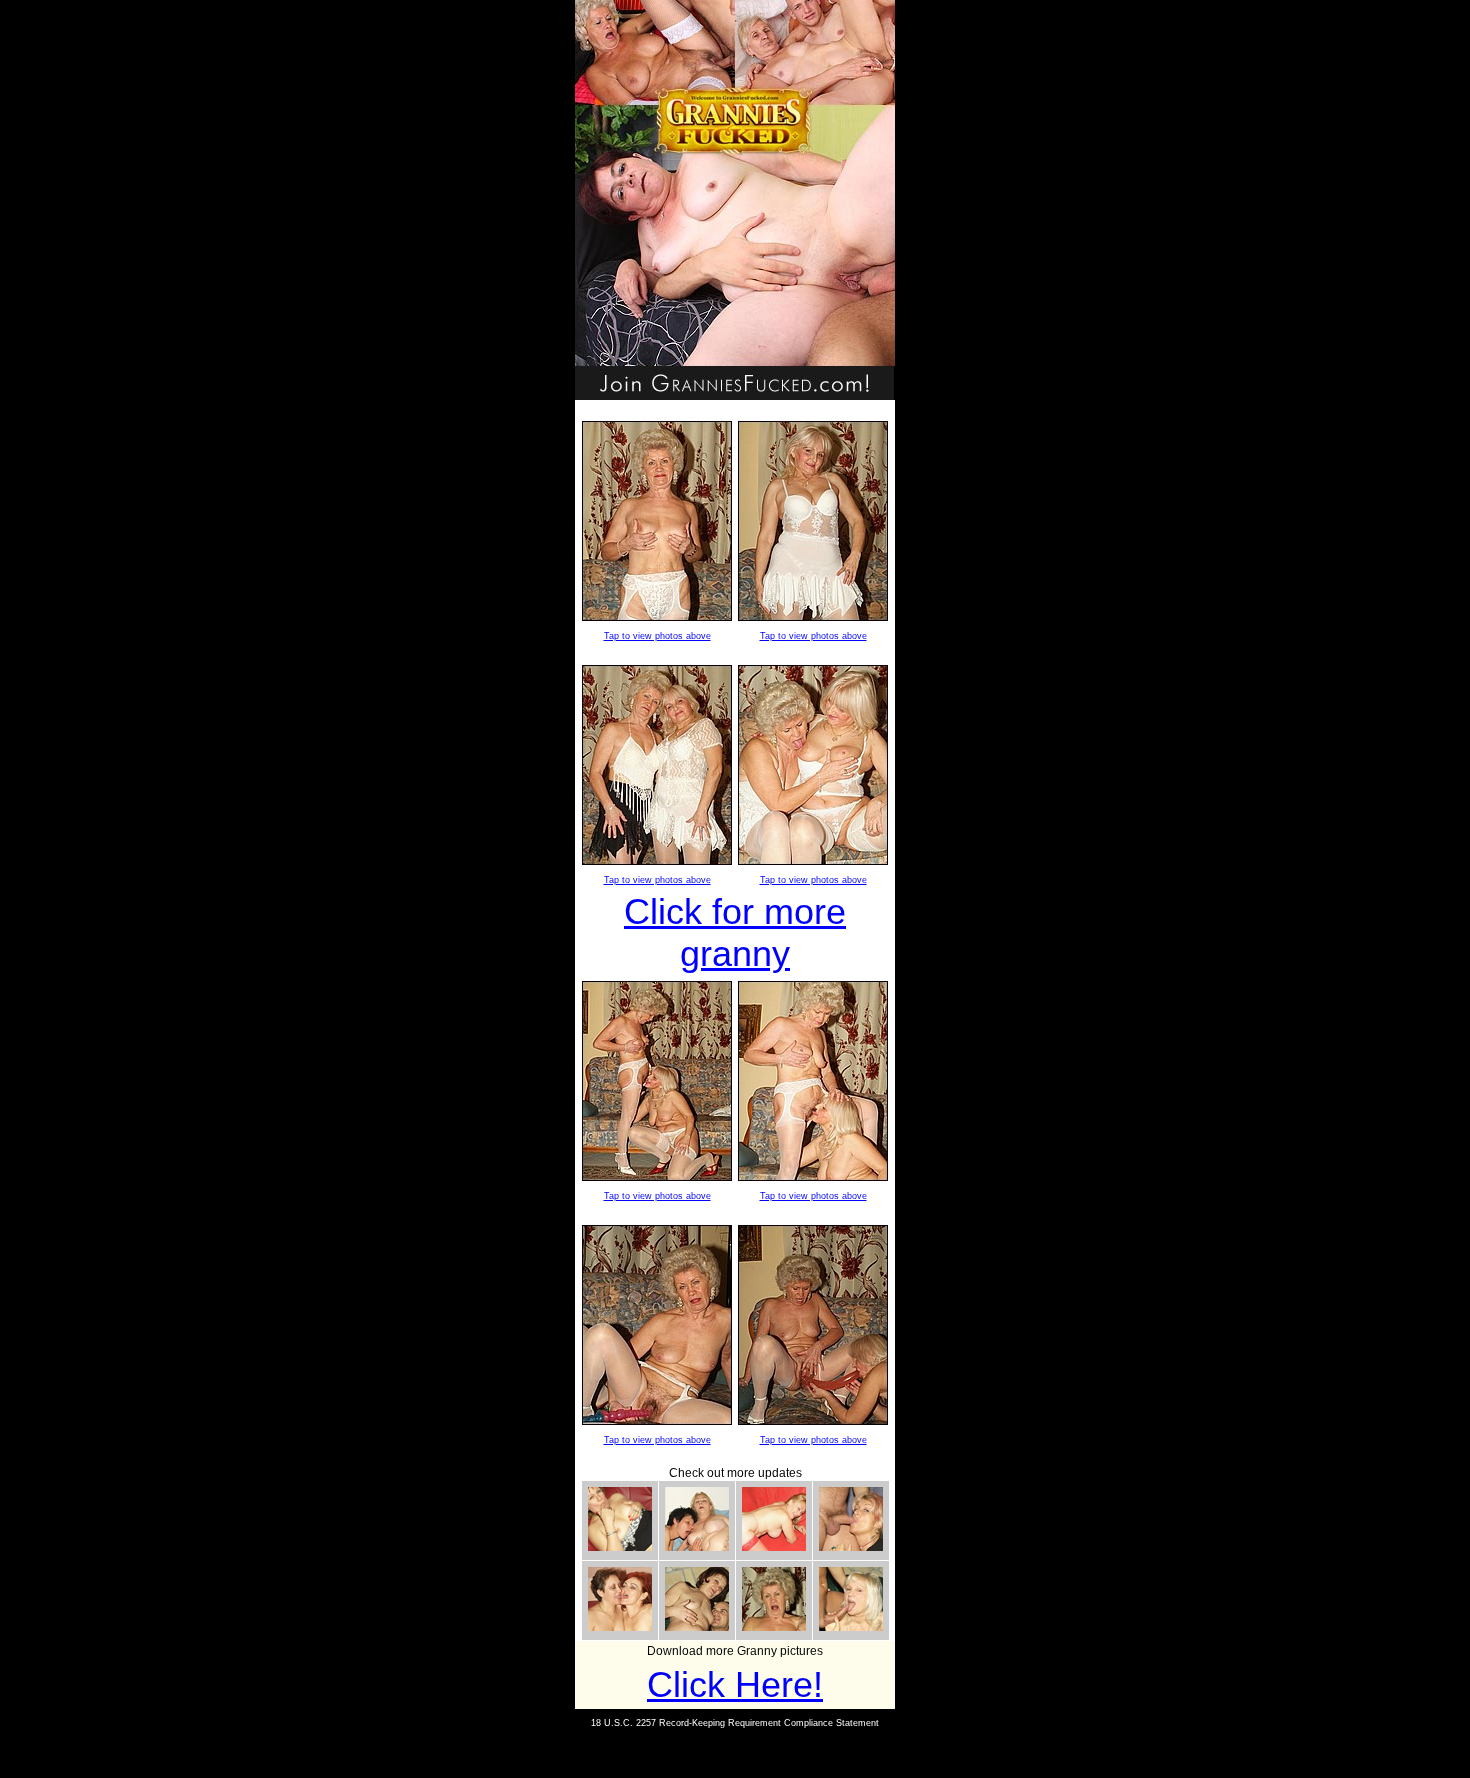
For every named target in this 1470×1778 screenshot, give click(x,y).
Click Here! (735, 1684)
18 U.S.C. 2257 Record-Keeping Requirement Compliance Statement (735, 1723)
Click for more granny (735, 932)
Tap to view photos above (657, 636)
